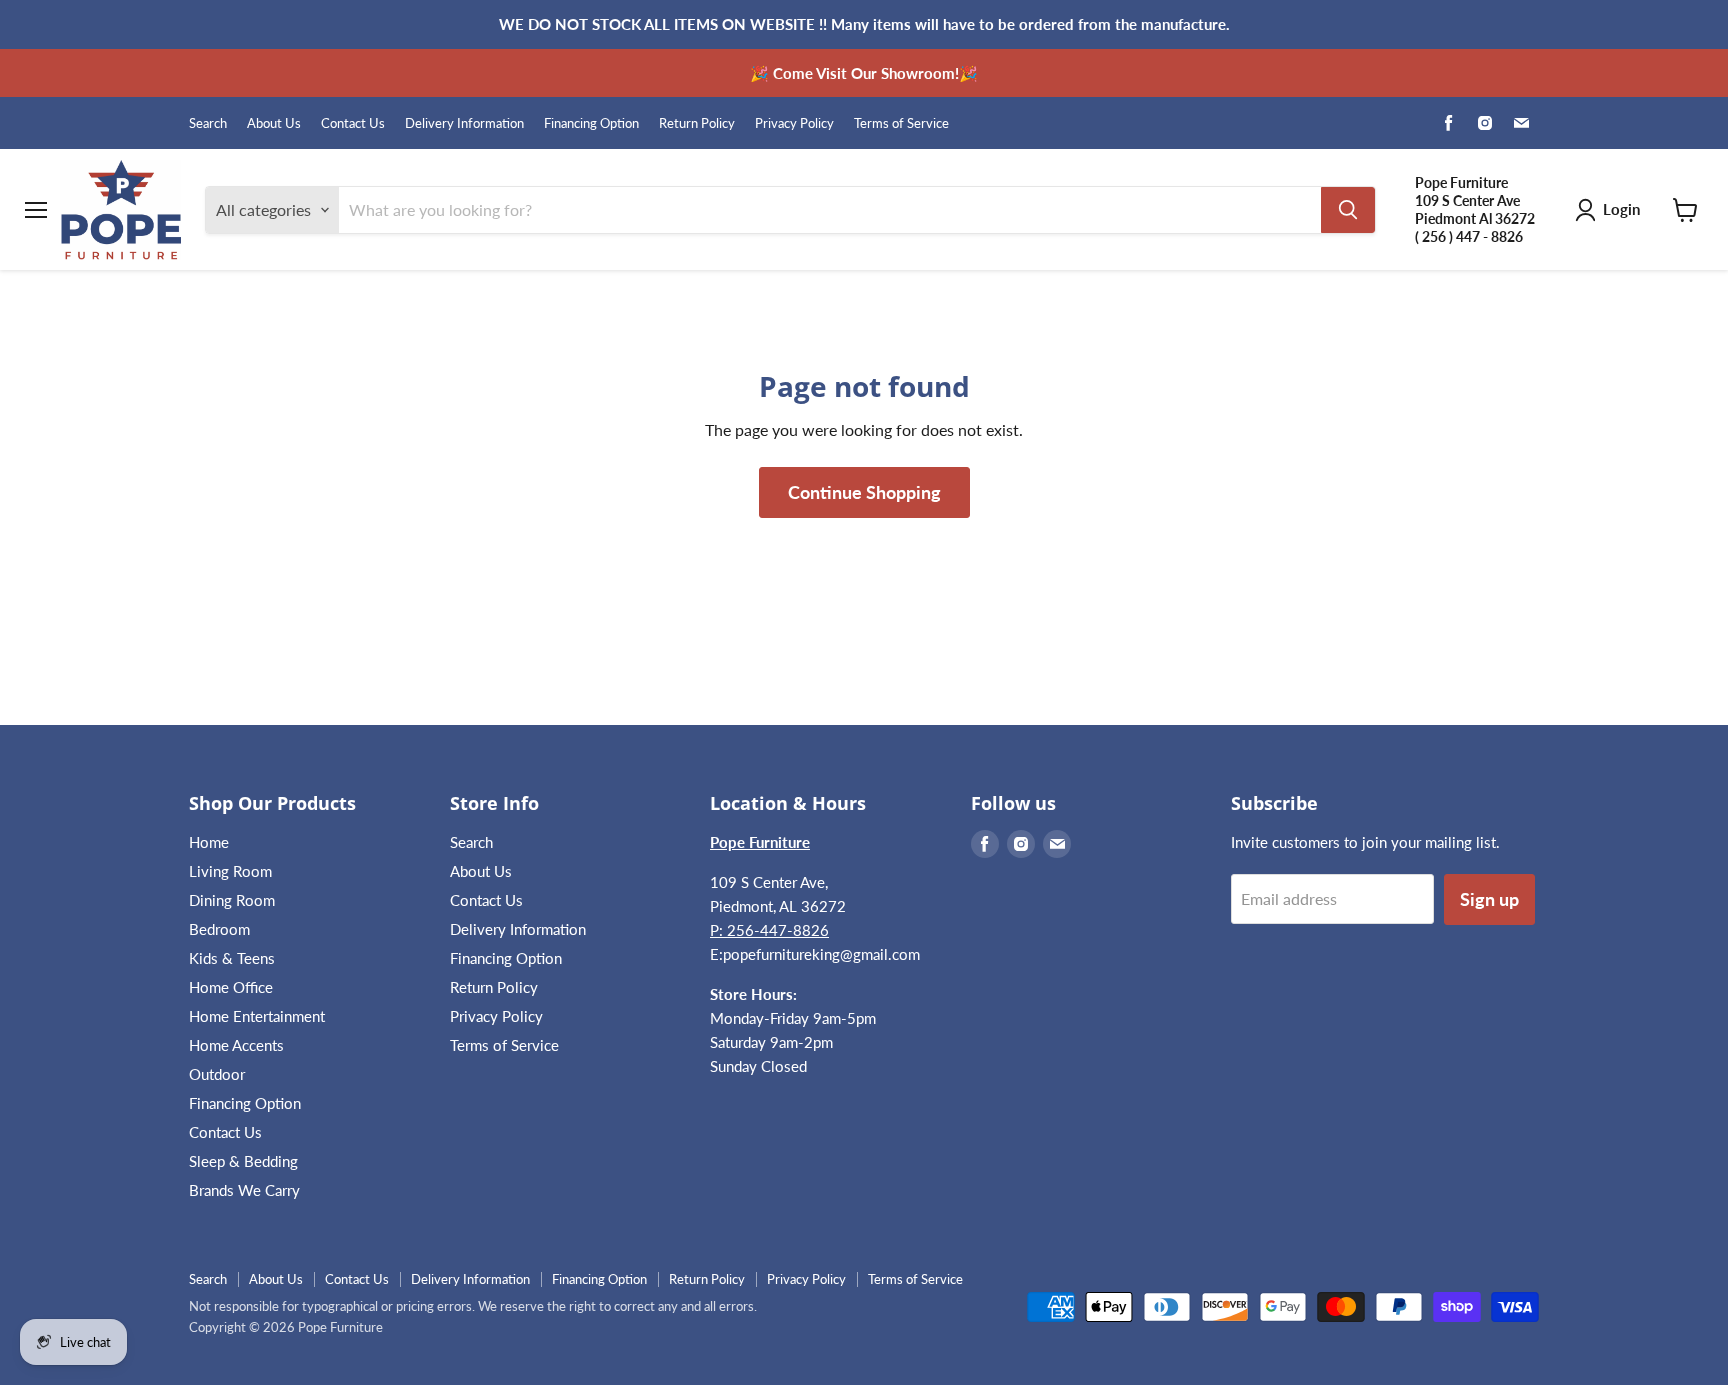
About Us (274, 123)
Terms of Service (901, 123)
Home (209, 842)
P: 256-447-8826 (769, 930)
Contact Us (353, 123)
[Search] (1348, 210)
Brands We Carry (244, 1190)
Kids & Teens (232, 958)
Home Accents (236, 1045)
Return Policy (697, 123)
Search (208, 123)
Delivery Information (464, 123)
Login (1621, 209)
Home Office (231, 987)
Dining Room (232, 900)
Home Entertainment (257, 1016)
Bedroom (219, 929)
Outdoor (217, 1074)
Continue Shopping (864, 492)
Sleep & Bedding (243, 1161)
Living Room (230, 871)
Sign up (1489, 899)
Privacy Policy (794, 123)
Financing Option (591, 123)
